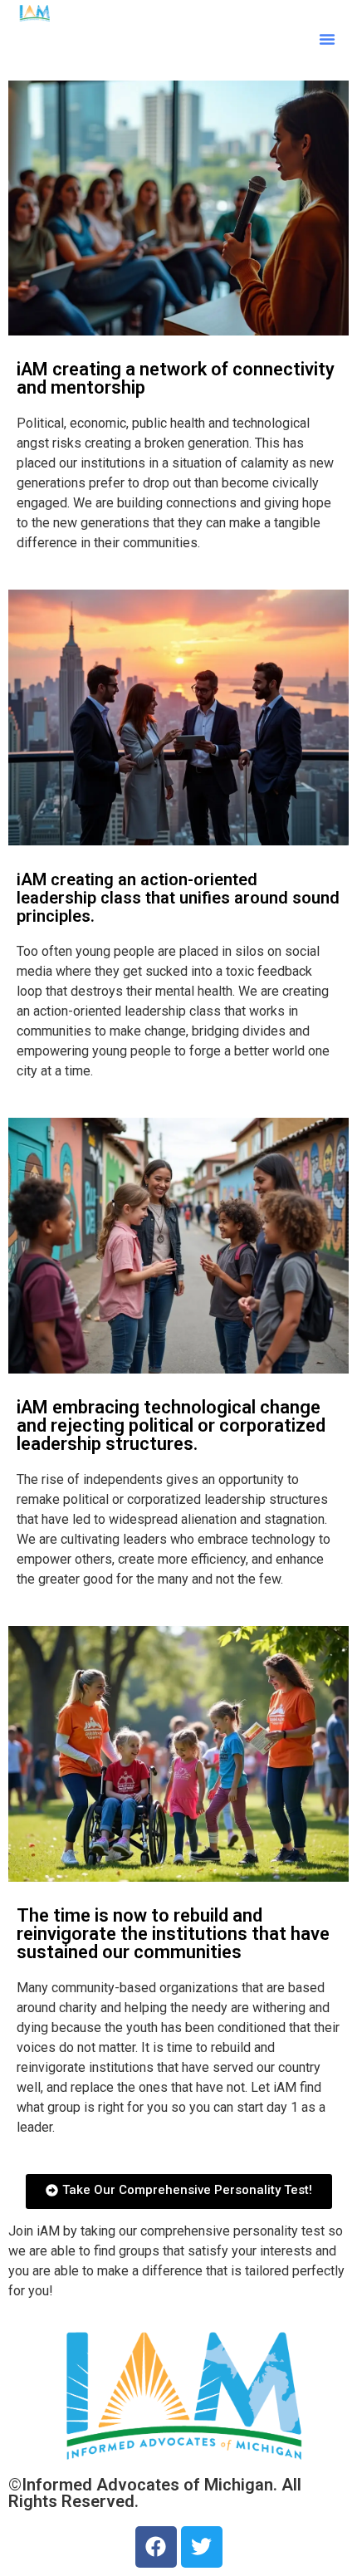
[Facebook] (156, 2547)
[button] (327, 39)
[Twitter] (202, 2547)
